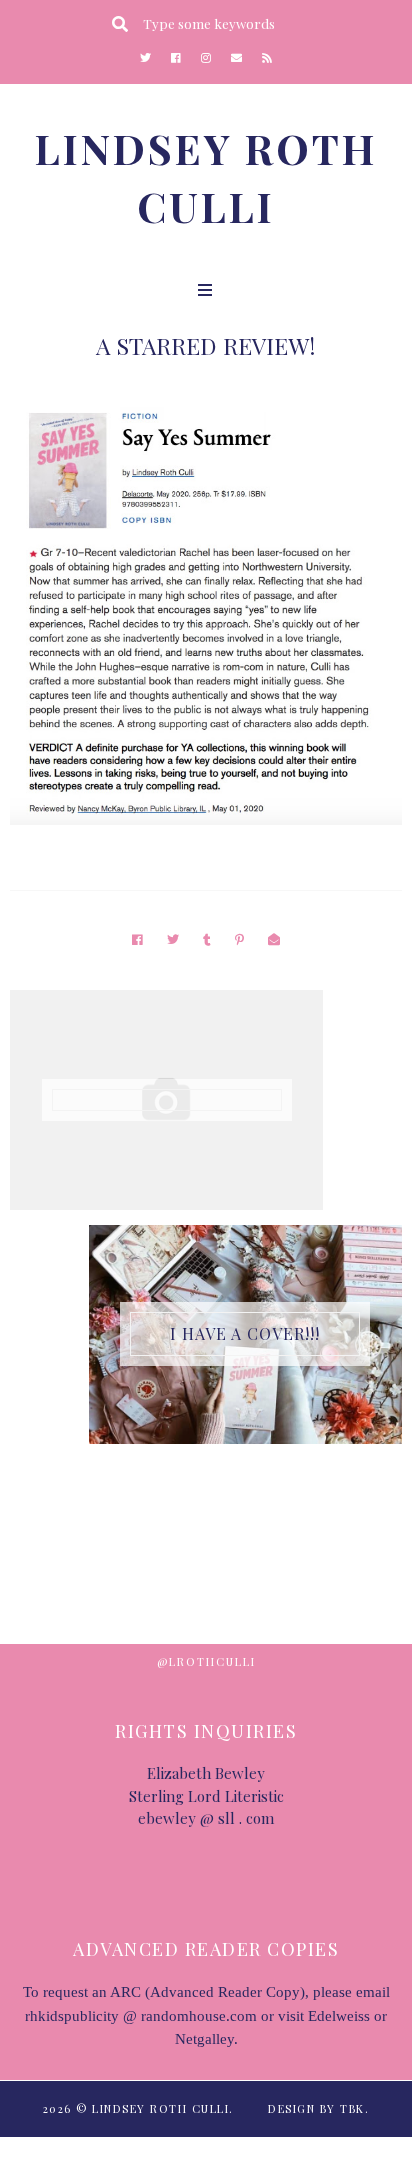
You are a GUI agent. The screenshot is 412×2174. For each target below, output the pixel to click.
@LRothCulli (206, 1661)
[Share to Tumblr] (207, 939)
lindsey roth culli (160, 2108)
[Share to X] (173, 939)
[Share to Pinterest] (239, 939)
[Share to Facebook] (137, 939)
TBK (352, 2108)
